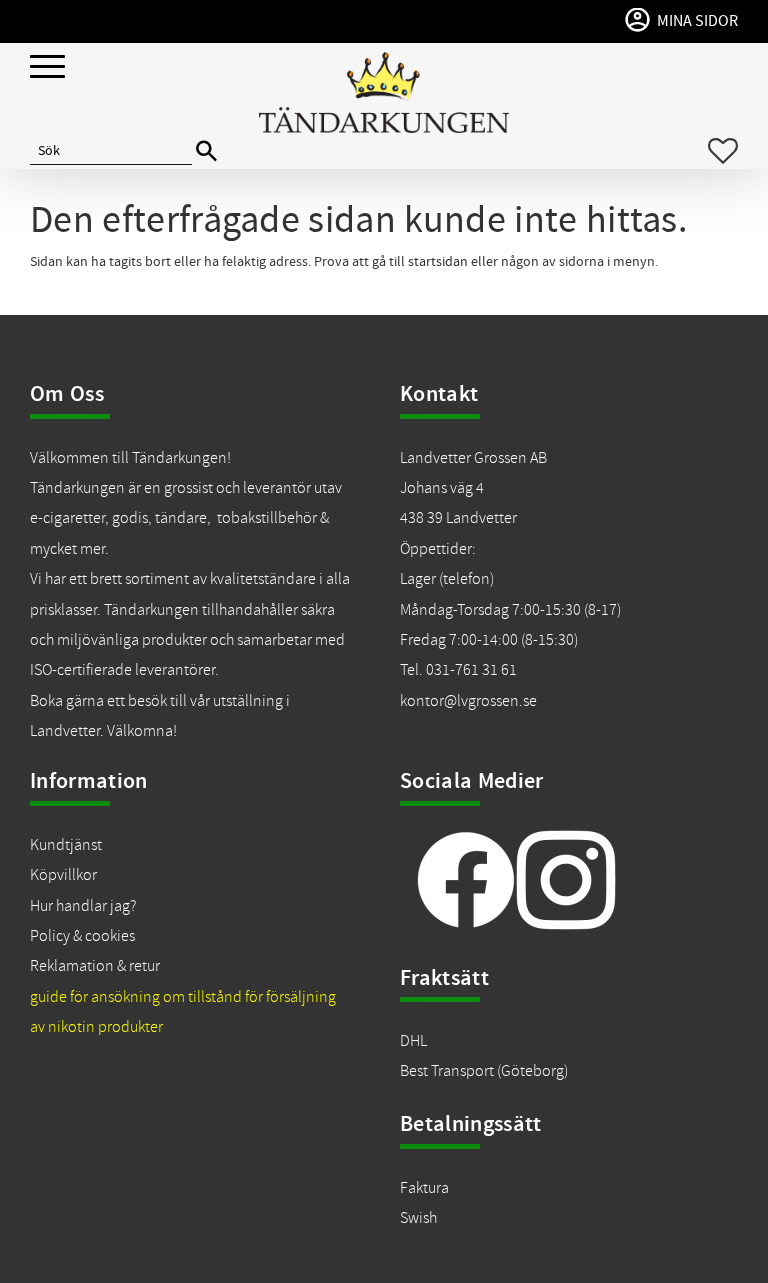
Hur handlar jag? (83, 906)
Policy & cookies (82, 936)
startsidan (438, 262)
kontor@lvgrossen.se (468, 701)
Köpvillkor (63, 875)
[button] (47, 67)
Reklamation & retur (95, 966)
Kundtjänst (66, 845)
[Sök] (206, 151)
